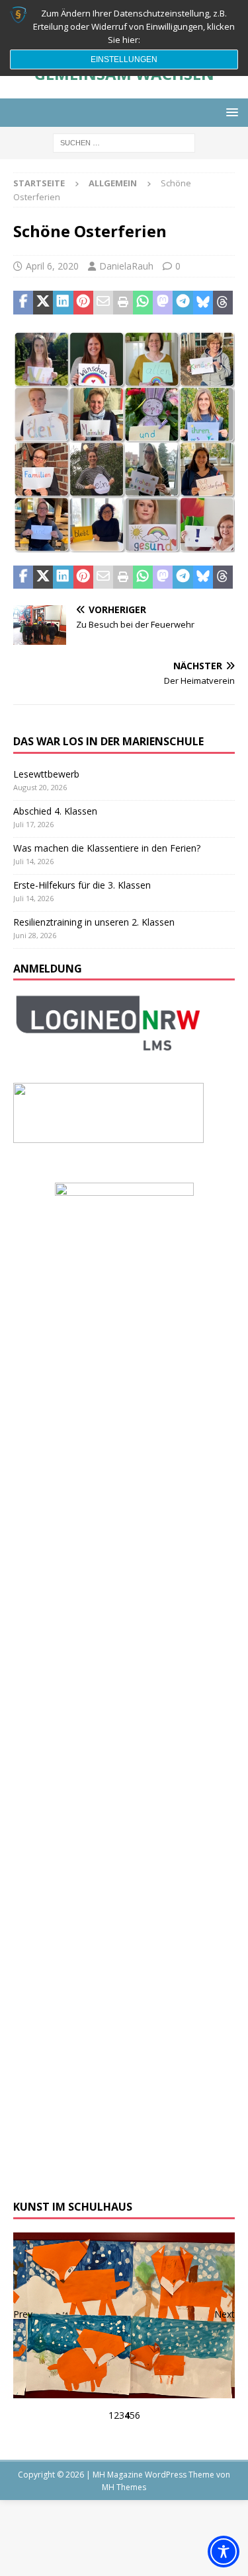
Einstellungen (124, 59)
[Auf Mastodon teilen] (163, 303)
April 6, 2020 (52, 266)
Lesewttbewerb (46, 774)
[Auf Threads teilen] (223, 303)
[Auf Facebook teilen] (23, 303)
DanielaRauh (126, 266)
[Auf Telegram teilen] (183, 303)
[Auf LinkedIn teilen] (63, 303)
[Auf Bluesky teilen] (203, 303)
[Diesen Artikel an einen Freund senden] (103, 303)
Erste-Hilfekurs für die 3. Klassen (82, 885)
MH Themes (124, 2487)
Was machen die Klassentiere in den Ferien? (107, 848)
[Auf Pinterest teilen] (83, 303)
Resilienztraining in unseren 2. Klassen (94, 922)
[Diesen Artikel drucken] (123, 303)
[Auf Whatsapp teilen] (143, 303)
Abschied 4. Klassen (55, 811)
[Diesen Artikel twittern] (43, 303)
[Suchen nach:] (124, 142)
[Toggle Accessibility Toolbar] (224, 2552)
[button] (230, 112)
